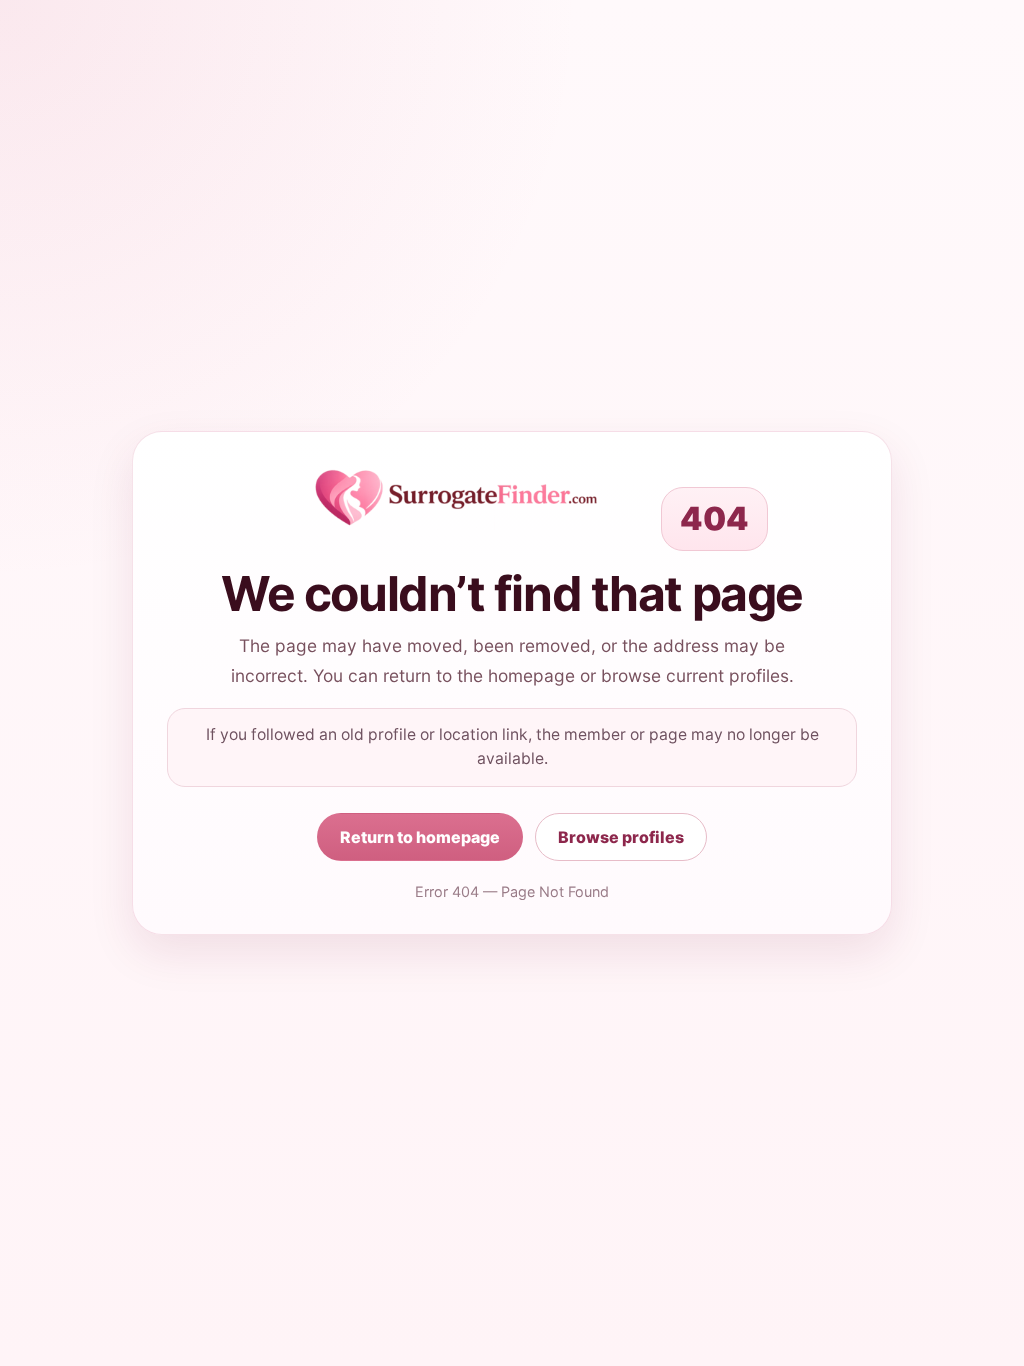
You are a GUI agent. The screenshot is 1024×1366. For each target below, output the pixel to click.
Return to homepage (420, 837)
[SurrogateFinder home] (456, 498)
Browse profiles (621, 837)
